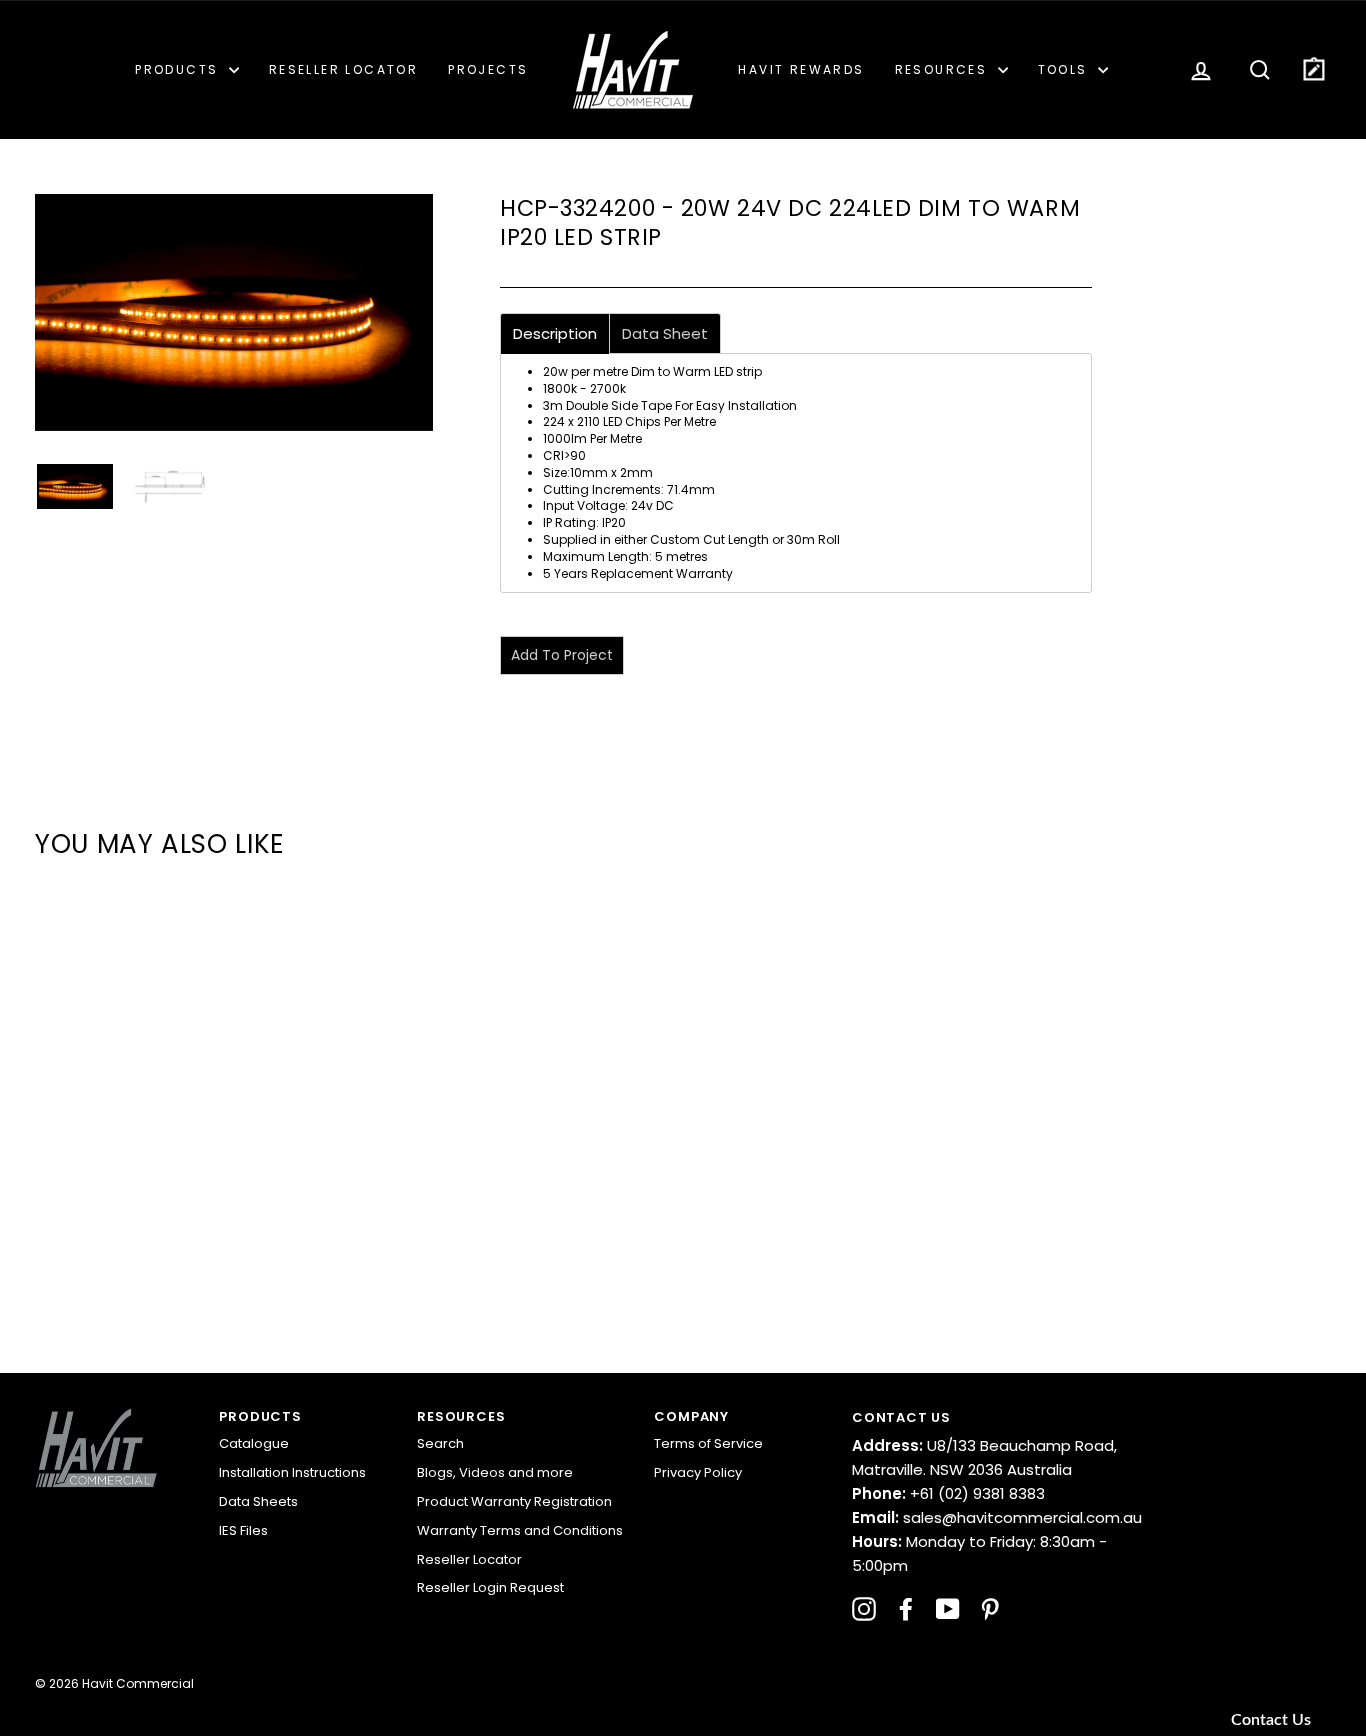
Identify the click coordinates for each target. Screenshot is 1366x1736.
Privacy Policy (698, 1472)
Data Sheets (258, 1501)
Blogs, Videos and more (495, 1472)
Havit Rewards (801, 69)
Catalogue (254, 1443)
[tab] (555, 333)
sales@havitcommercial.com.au (997, 1517)
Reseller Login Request (490, 1587)
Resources (944, 69)
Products (179, 69)
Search (440, 1443)
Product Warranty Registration (514, 1501)
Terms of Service (708, 1443)
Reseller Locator (343, 69)
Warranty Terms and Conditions (520, 1530)
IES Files (243, 1530)
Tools (1065, 69)
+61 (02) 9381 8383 (948, 1493)
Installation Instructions (292, 1472)
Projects (488, 69)
